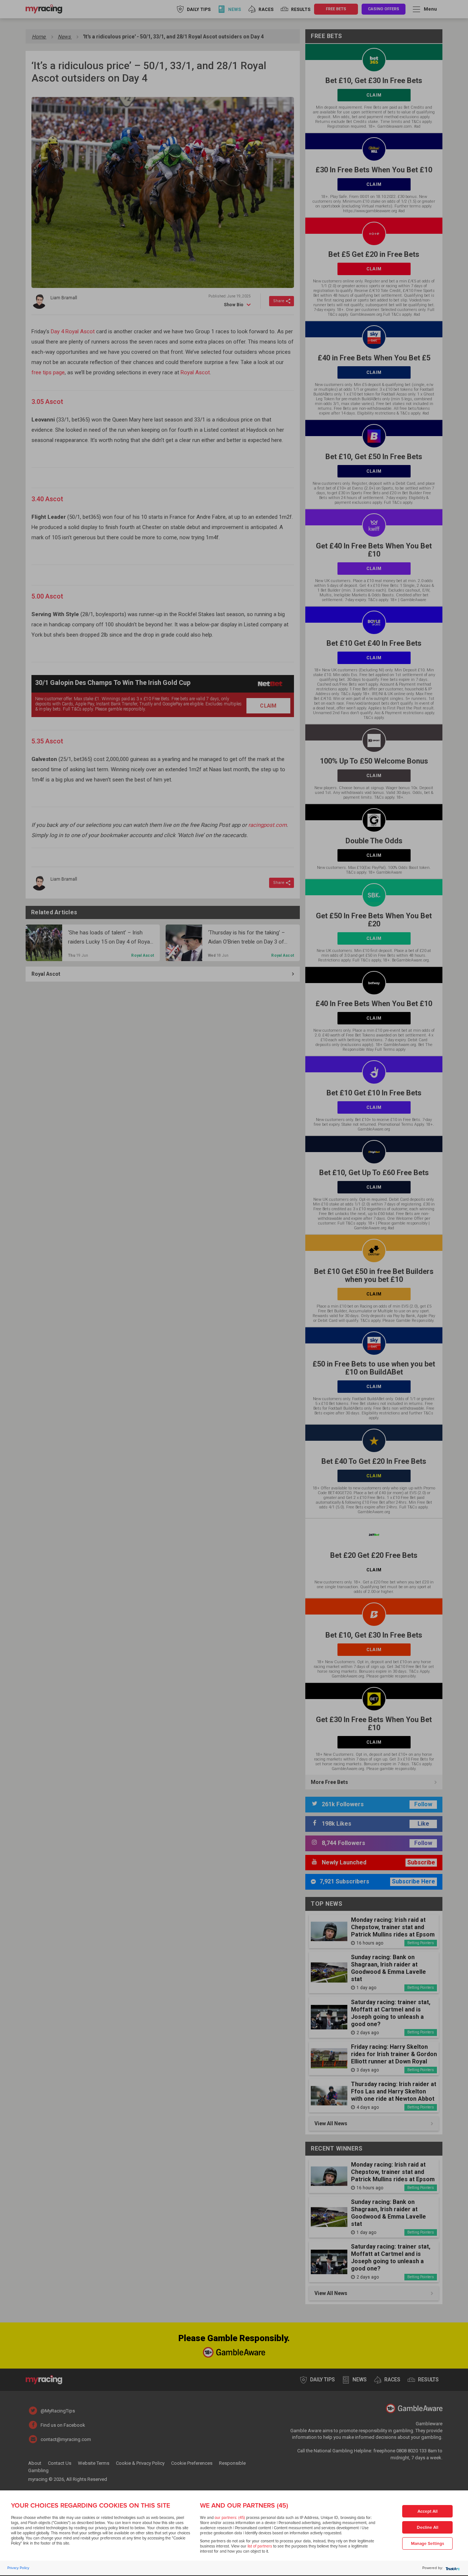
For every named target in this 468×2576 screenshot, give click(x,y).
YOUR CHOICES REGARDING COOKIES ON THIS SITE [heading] (90, 2505)
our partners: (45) (230, 2518)
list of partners (260, 2546)
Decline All (428, 2528)
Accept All (428, 2511)
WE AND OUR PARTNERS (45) (244, 2505)
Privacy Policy (18, 2568)
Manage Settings (428, 2544)
